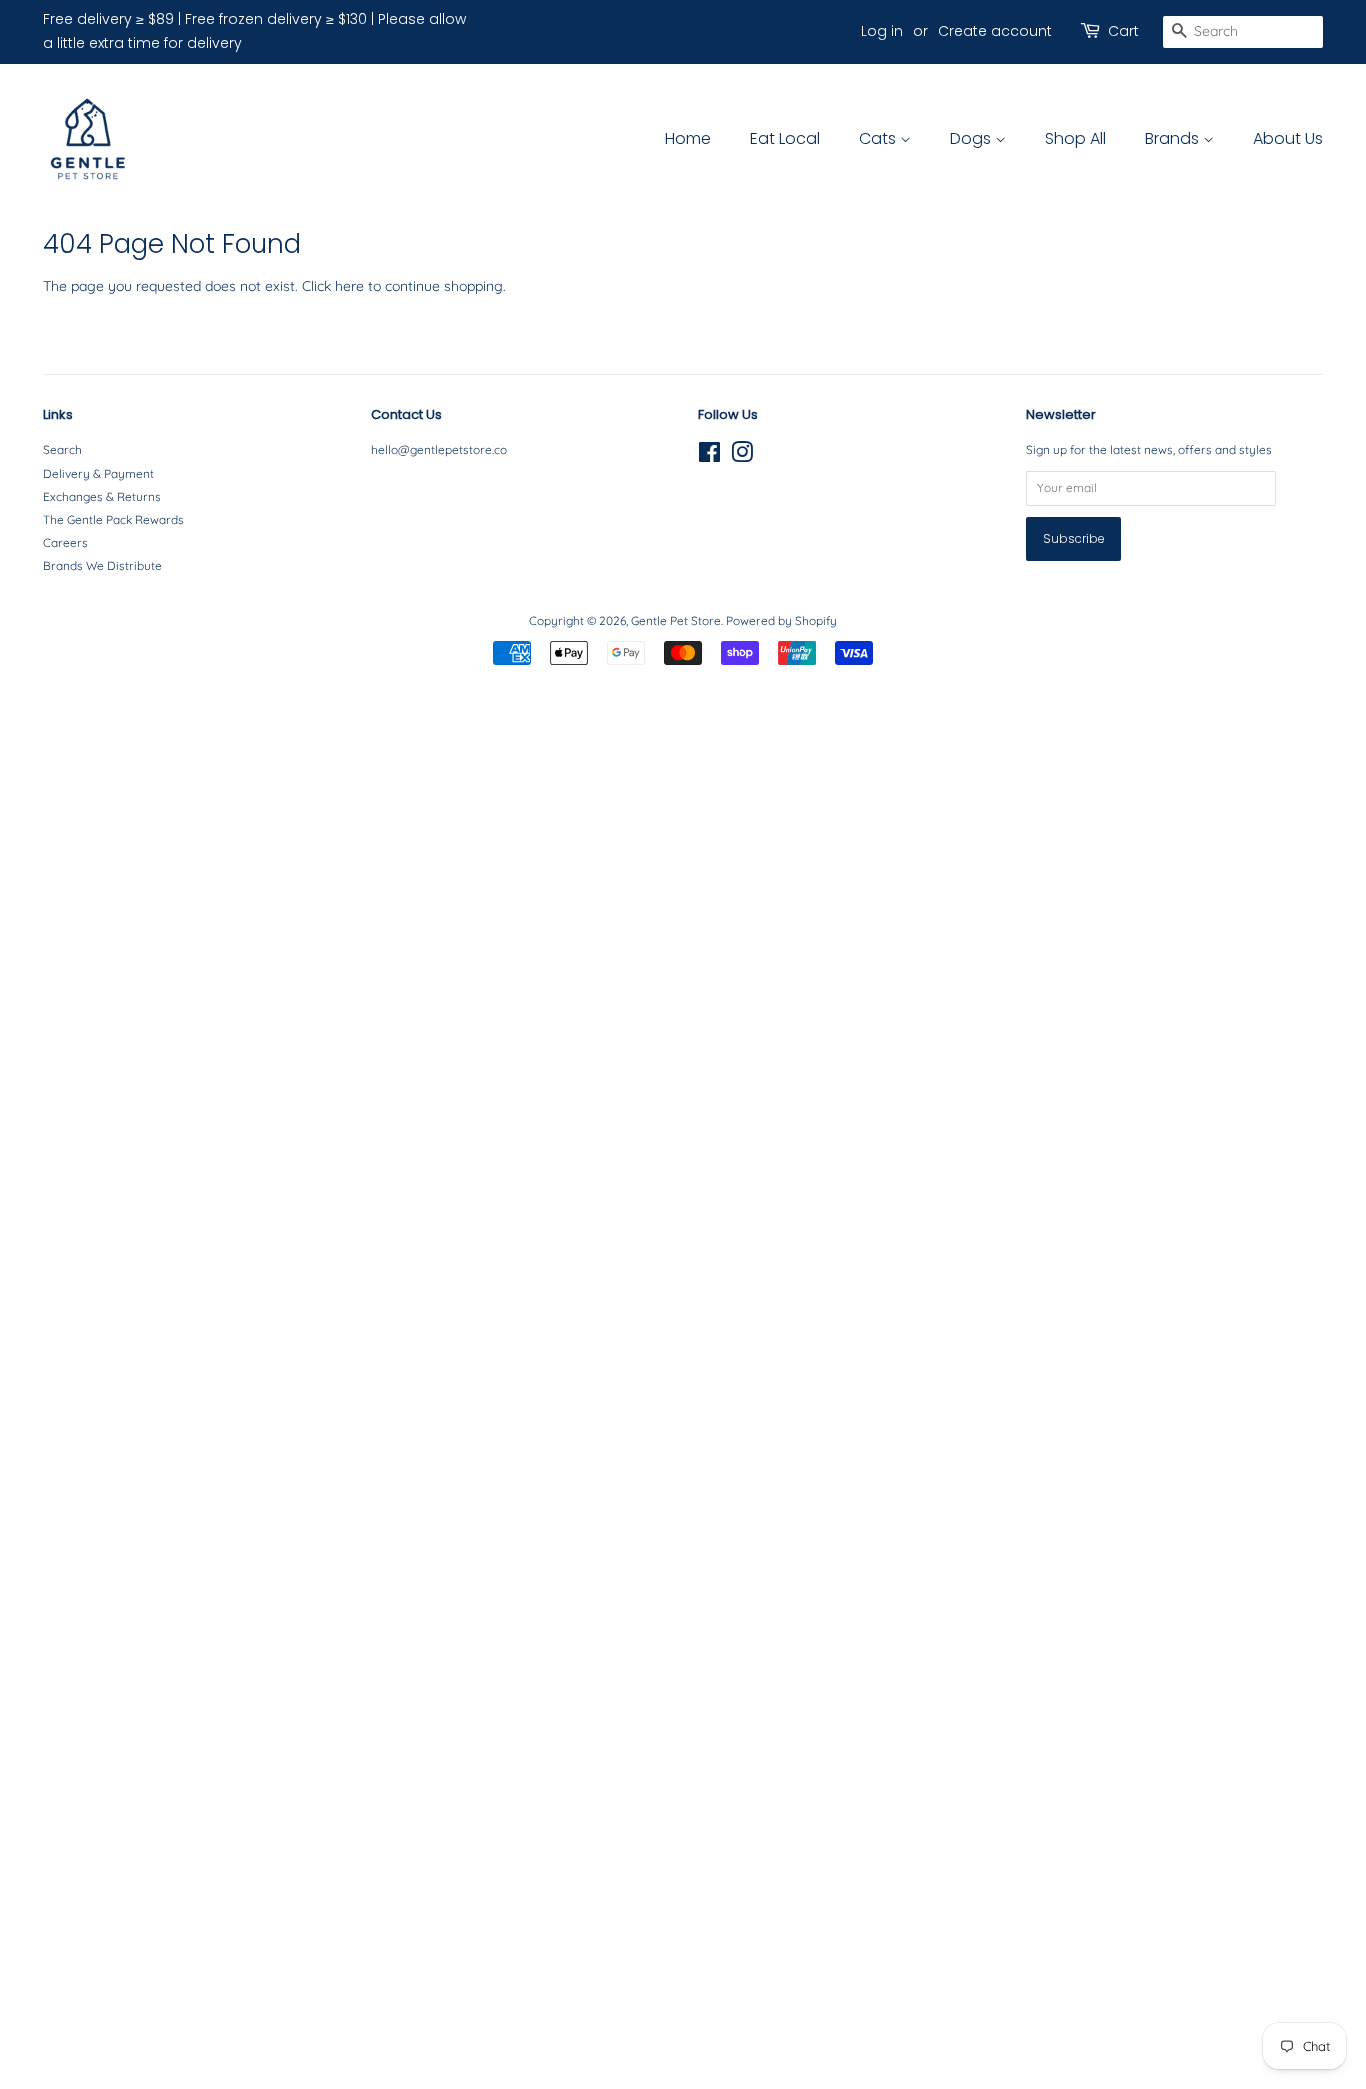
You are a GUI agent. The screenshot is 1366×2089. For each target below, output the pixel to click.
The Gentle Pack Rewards (113, 519)
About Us (1288, 138)
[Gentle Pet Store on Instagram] (742, 456)
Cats (879, 138)
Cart (1123, 31)
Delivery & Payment (98, 473)
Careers (65, 542)
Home (688, 138)
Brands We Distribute (102, 565)
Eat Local (785, 138)
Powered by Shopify (781, 620)
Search (62, 449)
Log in (882, 31)
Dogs (972, 138)
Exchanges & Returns (102, 496)
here (349, 286)
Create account (995, 31)
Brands (1174, 138)
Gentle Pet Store (676, 620)
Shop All (1075, 138)
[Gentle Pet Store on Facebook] (709, 456)
